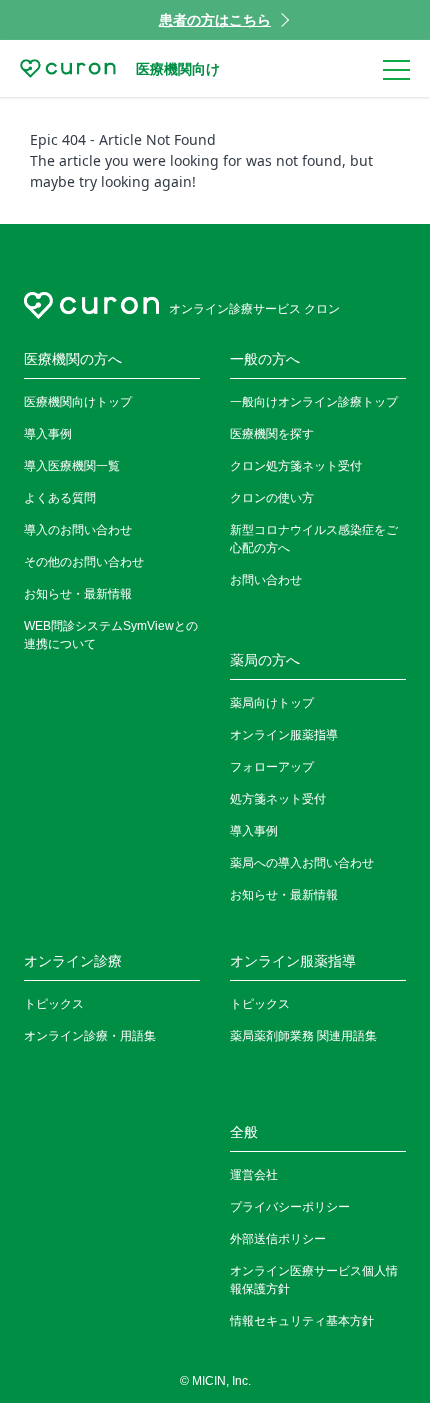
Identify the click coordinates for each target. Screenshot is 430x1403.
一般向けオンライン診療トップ (314, 402)
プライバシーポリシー (290, 1207)
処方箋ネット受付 (278, 799)
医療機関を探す (272, 434)
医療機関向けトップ (78, 402)
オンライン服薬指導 (284, 735)
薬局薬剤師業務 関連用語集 (303, 1036)
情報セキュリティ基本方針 (302, 1321)
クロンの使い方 (272, 498)
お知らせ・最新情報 (78, 594)
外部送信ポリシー (278, 1239)
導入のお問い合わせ (78, 530)
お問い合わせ (266, 580)
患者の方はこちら (215, 20)
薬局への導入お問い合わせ (302, 863)
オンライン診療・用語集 (90, 1036)
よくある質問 (60, 498)
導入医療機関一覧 (72, 466)
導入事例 (48, 434)
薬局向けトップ (272, 703)
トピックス (54, 1004)
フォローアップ (272, 767)
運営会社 (254, 1175)
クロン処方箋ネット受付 (296, 466)
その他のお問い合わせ (84, 562)
